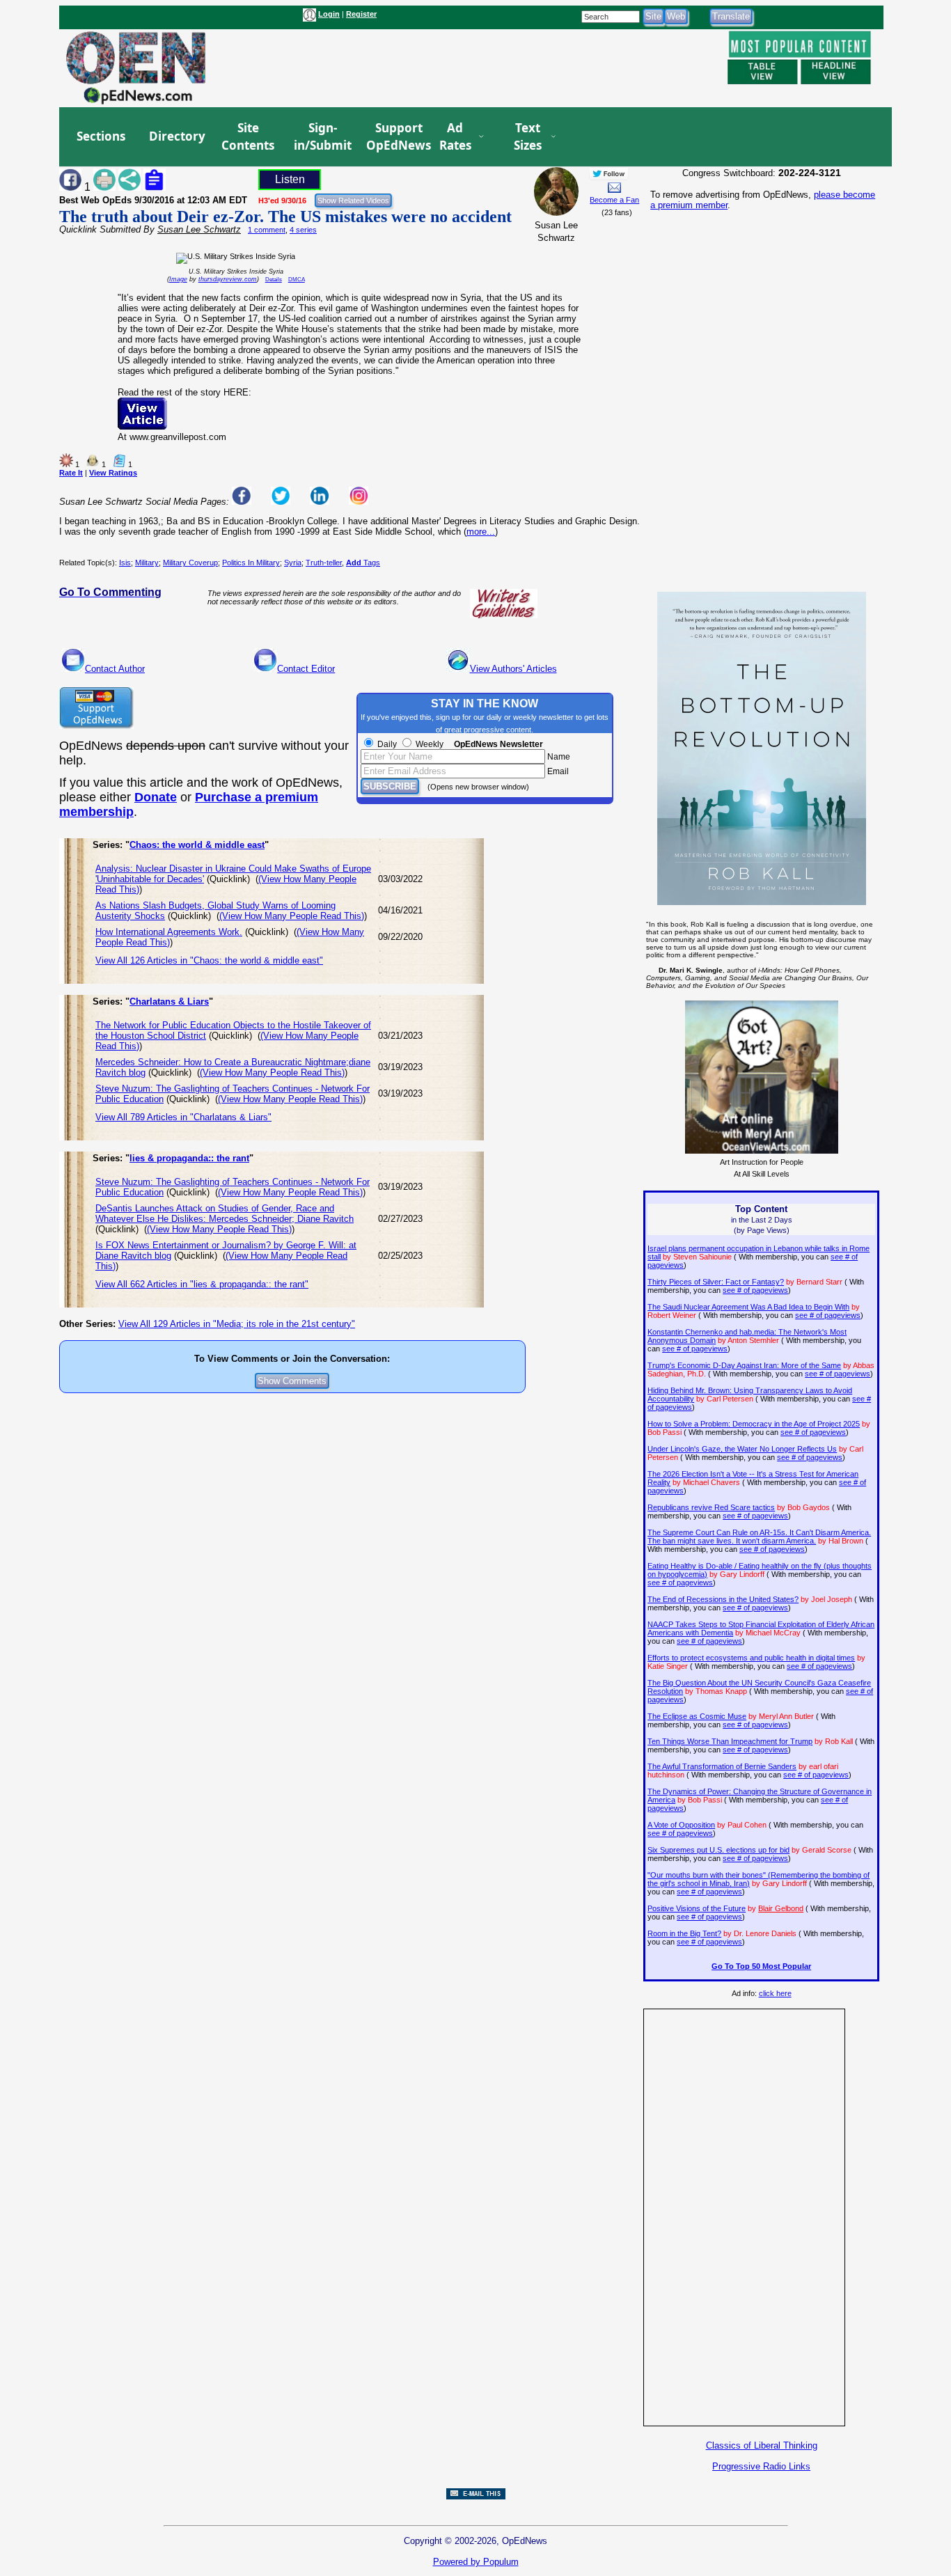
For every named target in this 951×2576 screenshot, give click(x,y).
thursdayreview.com (228, 279)
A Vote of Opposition (681, 1825)
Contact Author (115, 669)
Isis (125, 563)
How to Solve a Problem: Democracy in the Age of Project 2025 (754, 1424)
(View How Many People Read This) (292, 916)
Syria (293, 563)
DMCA (297, 280)
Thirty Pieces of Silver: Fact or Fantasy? (716, 1282)
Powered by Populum (476, 2562)
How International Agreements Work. (169, 932)
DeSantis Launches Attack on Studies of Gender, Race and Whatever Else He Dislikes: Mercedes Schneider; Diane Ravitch (225, 1214)
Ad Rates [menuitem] (455, 137)
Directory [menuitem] (176, 136)
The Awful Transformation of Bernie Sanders (722, 1766)
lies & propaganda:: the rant (189, 1158)
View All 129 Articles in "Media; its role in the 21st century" (237, 1324)
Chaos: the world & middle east (197, 845)
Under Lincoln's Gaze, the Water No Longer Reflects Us (742, 1449)
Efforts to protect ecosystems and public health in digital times (751, 1658)
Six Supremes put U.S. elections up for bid (718, 1850)
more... (481, 532)
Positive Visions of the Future (697, 1908)
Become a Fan (614, 200)
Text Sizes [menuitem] (528, 137)
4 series (303, 230)
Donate (156, 797)
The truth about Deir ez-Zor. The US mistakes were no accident (285, 217)
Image (178, 279)
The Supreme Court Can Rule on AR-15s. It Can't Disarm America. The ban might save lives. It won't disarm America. (759, 1537)
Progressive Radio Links (761, 2466)
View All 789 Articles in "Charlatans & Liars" (183, 1117)
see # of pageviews (755, 1290)
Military (147, 563)
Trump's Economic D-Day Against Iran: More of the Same (744, 1365)
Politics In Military (251, 563)
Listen (290, 179)
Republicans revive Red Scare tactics (711, 1507)
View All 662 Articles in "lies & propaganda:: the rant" (202, 1284)
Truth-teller (324, 563)
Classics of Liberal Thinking (762, 2445)
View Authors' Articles (513, 669)
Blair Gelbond (781, 1908)
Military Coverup (190, 563)
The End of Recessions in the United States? (723, 1599)
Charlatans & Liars (169, 1002)
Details (274, 280)
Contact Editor (306, 669)
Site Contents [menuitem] (248, 137)
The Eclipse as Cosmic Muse (697, 1716)
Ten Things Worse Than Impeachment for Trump (730, 1741)
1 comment (267, 230)
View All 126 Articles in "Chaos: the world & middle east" (209, 960)
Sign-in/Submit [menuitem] (321, 137)
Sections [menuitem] (101, 136)
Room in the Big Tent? (684, 1933)
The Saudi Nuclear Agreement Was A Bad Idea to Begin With (748, 1307)
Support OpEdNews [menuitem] (393, 137)
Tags (363, 563)
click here (775, 1993)
